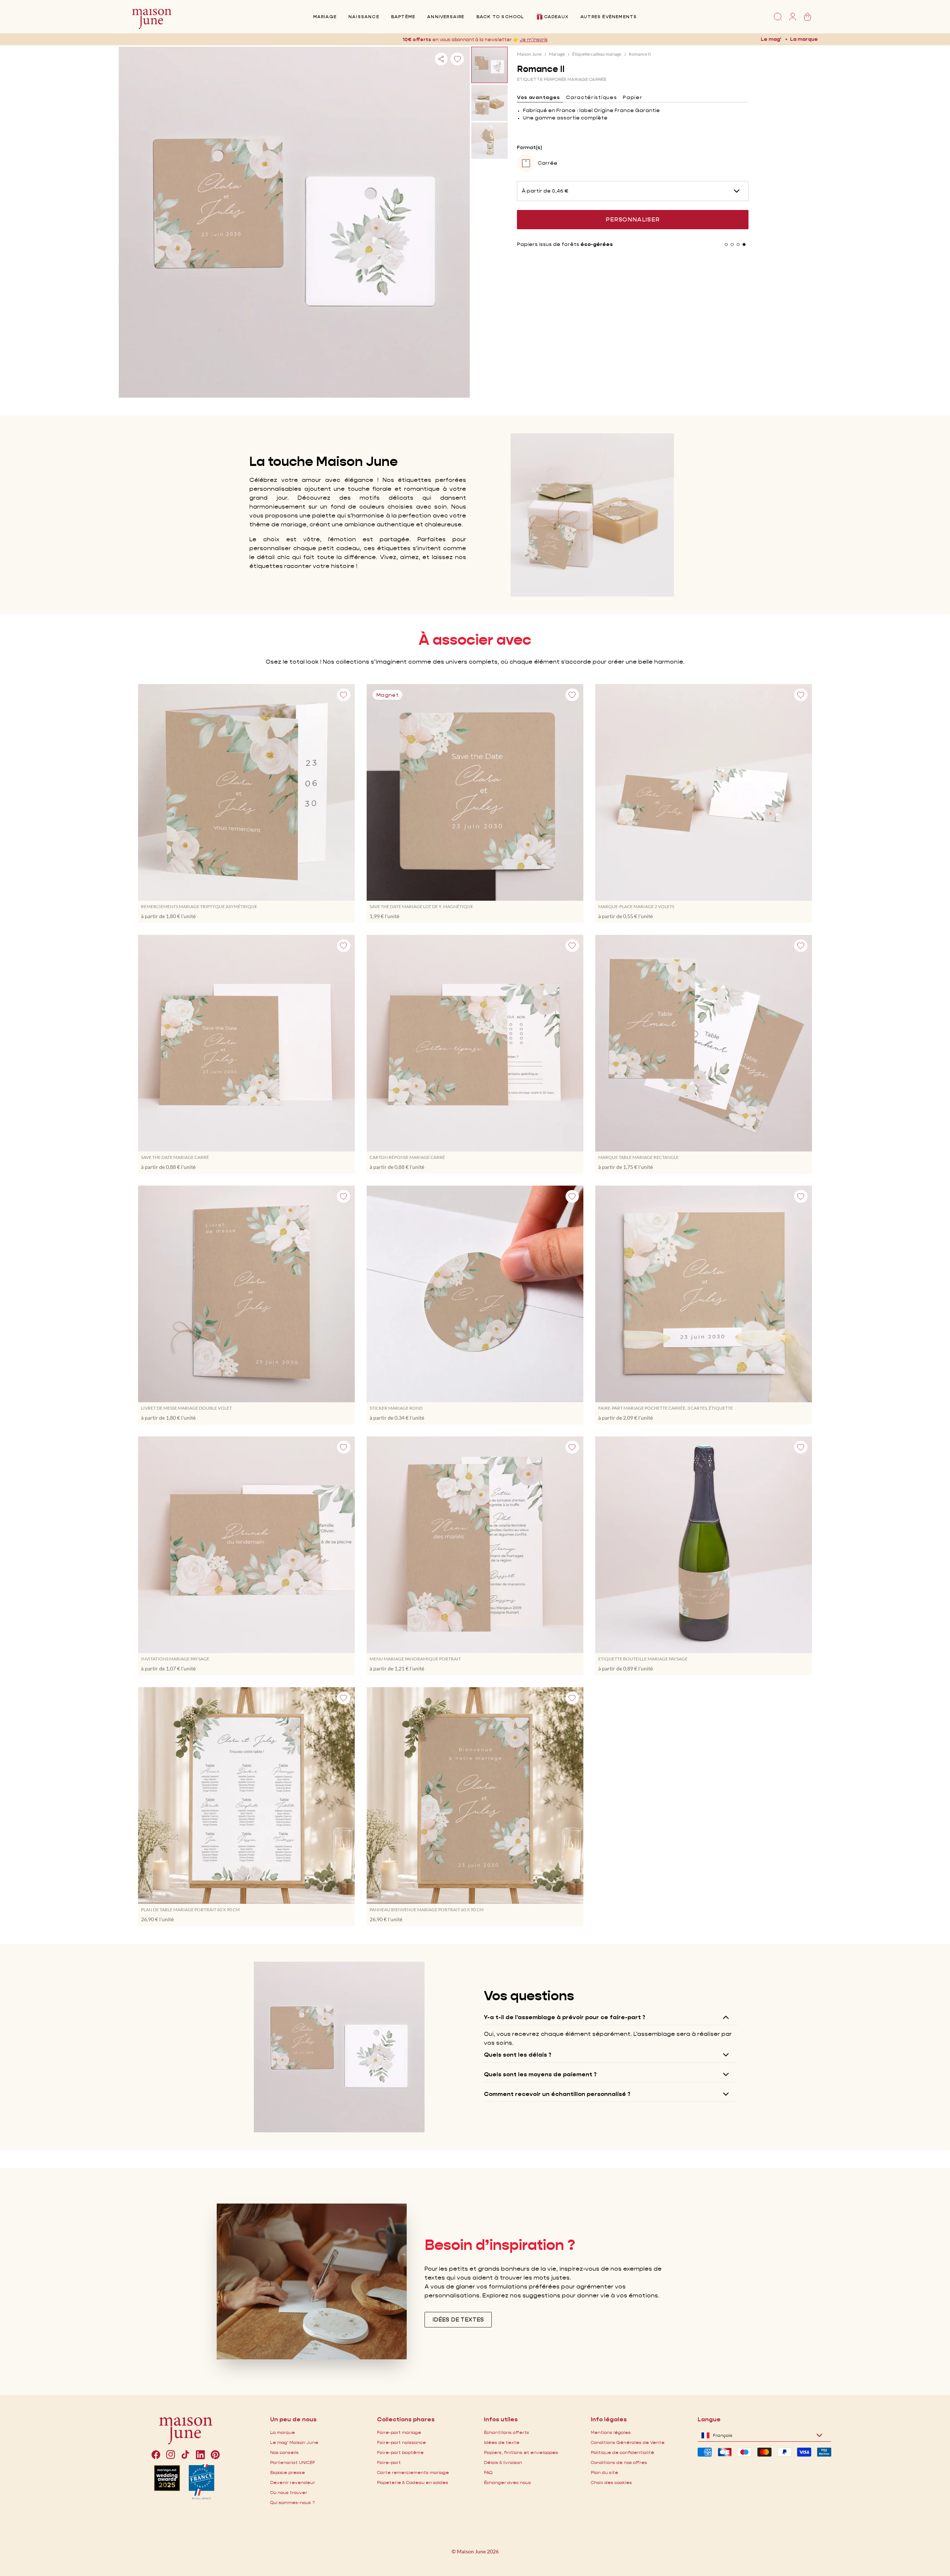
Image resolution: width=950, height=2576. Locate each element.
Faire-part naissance (402, 2442)
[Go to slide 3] (738, 244)
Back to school (500, 17)
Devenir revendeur (293, 2482)
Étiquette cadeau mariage (597, 54)
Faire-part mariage (399, 2432)
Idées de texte (502, 2442)
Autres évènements (609, 17)
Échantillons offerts (507, 2432)
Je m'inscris (534, 39)
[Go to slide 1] (726, 244)
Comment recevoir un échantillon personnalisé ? (557, 2094)
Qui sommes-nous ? (292, 2502)
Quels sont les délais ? (518, 2055)
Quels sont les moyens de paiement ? (540, 2074)
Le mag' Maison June (294, 2442)
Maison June (529, 54)
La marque (804, 39)
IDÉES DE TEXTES (458, 2319)
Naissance (364, 17)
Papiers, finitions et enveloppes (521, 2452)
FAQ (488, 2472)
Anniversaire (446, 17)
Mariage (325, 17)
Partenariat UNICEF (293, 2462)
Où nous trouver (289, 2492)
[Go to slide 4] (744, 244)
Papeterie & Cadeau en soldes (413, 2482)
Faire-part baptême (400, 2452)
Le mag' (771, 39)
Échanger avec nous (507, 2482)
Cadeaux (556, 17)
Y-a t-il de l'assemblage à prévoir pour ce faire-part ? (565, 2017)
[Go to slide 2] (732, 244)
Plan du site (605, 2472)
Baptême (403, 17)
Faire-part (389, 2462)
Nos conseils (284, 2452)
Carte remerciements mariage (413, 2472)
